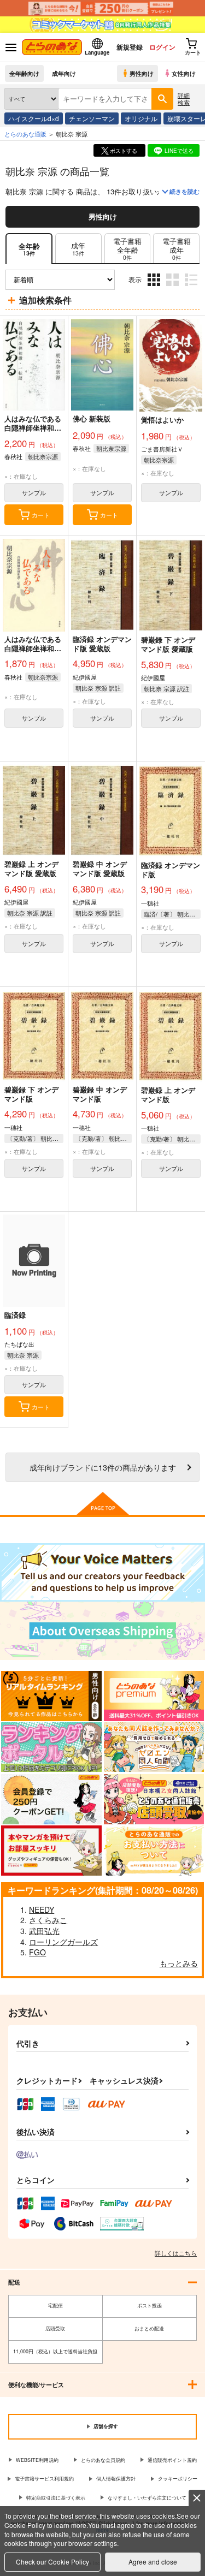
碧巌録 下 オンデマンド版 (31, 1094)
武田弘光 (44, 1931)
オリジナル (141, 118)
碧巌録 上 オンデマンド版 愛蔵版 (31, 868)
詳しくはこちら (176, 2253)
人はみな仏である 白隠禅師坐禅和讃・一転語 (33, 648)
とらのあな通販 (25, 134)
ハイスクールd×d (34, 118)
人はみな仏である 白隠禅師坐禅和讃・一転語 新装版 (34, 428)
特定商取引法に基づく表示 (56, 2498)
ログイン (162, 47)
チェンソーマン (92, 118)
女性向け (184, 73)
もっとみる (179, 1963)
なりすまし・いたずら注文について (147, 2498)
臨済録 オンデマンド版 (171, 870)
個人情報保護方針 (116, 2479)
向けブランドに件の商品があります (103, 1467)
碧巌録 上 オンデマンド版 (168, 1094)
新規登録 (130, 47)
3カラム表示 (155, 288)
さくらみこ (48, 1920)
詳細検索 (184, 99)
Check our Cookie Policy (52, 2562)
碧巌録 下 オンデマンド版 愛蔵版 (168, 644)
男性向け (142, 73)
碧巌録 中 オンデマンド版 (100, 1094)
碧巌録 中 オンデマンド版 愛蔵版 (100, 868)
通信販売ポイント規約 (172, 2460)
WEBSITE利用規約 (37, 2460)
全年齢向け (24, 73)
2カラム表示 (174, 288)
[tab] (78, 249)
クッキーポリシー (178, 2479)
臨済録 (15, 1315)
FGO (37, 1952)
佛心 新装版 (92, 418)
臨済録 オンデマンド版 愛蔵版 (102, 644)
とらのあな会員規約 (103, 2460)
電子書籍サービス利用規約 (44, 2479)
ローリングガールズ (63, 1942)
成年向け (64, 73)
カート (41, 515)
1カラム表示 (192, 288)
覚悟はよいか (162, 420)
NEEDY (42, 1909)
